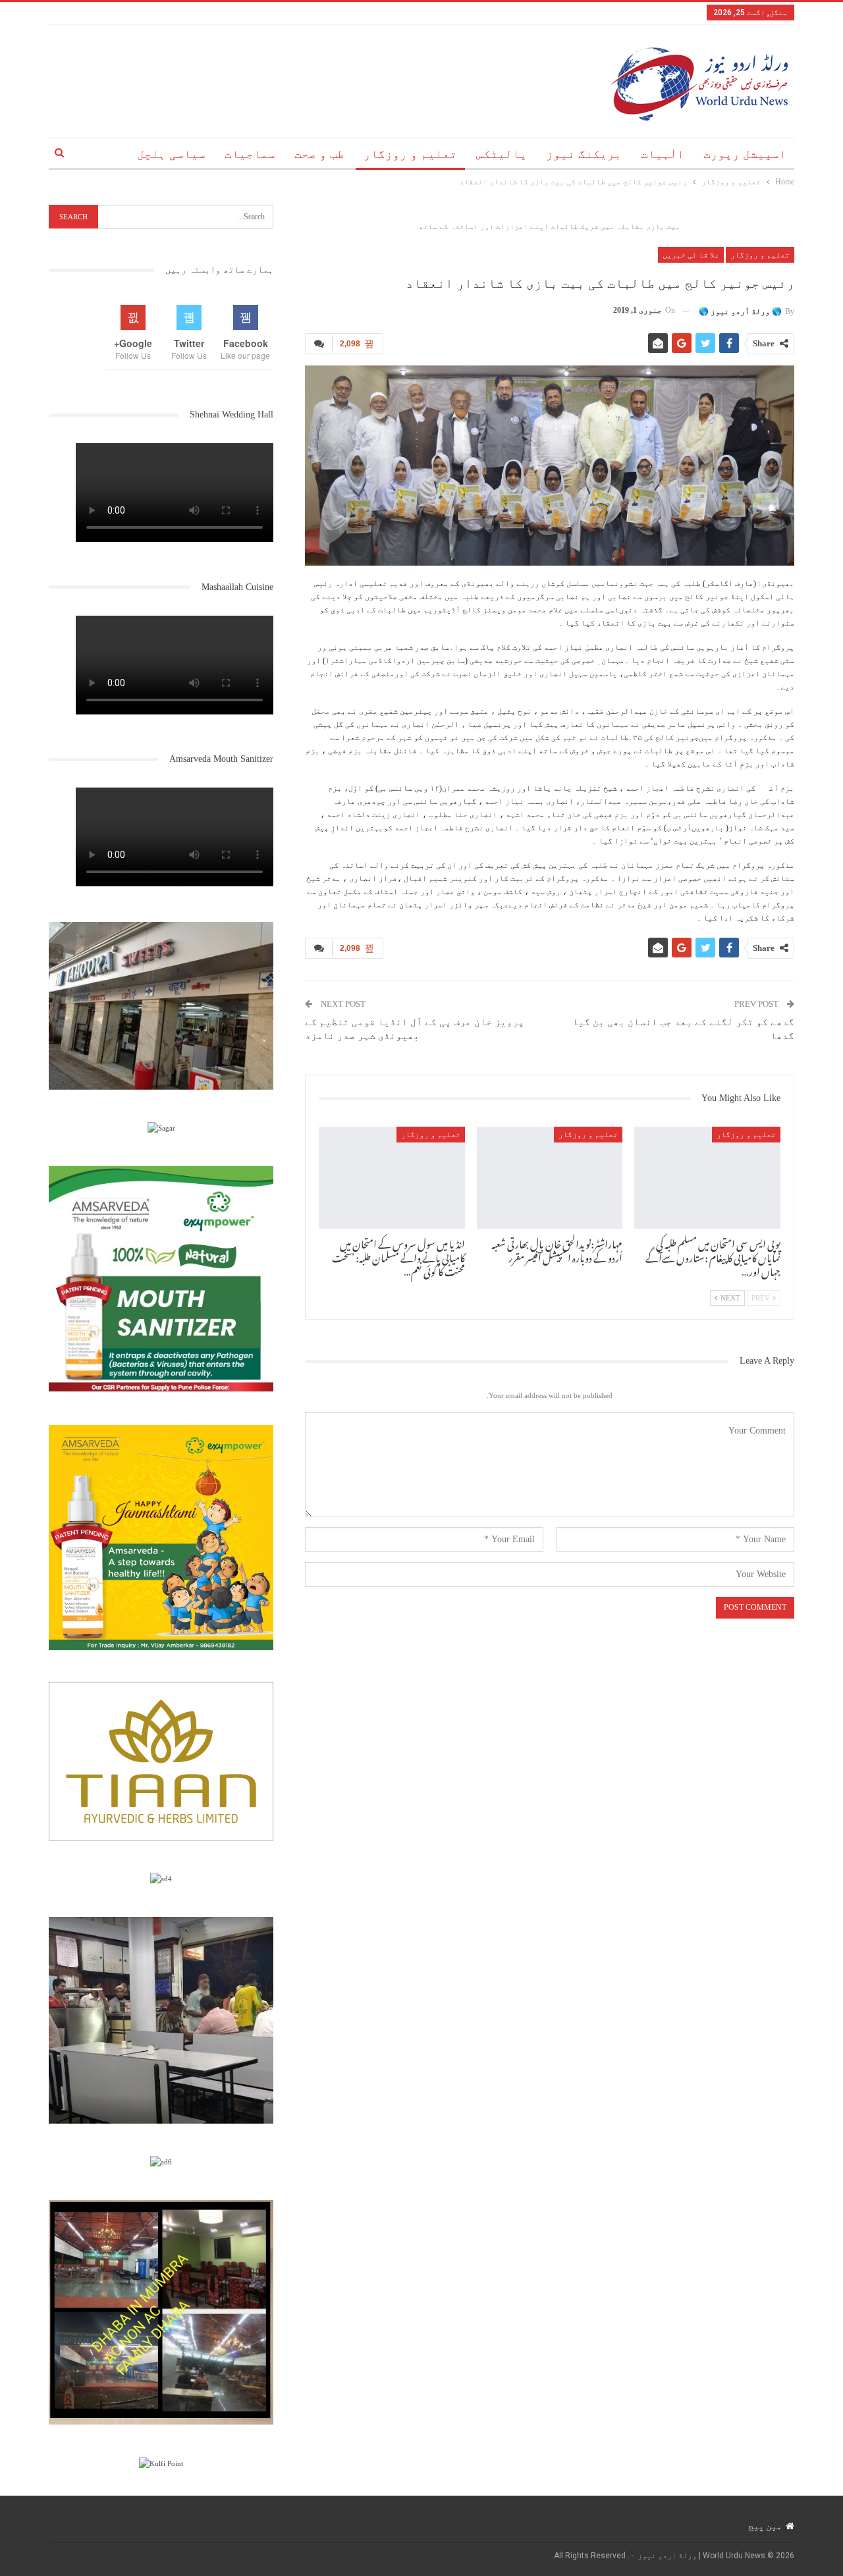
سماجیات (250, 154)
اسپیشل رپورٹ (745, 154)
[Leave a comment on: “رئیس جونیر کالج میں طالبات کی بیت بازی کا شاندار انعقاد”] (319, 344)
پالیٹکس (502, 154)
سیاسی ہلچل (171, 154)
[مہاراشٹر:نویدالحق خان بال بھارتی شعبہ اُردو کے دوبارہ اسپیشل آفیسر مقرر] (550, 1178)
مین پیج (765, 2526)
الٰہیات (663, 154)
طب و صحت (319, 154)
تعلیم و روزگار (410, 154)
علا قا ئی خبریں (691, 255)
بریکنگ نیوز (584, 154)
